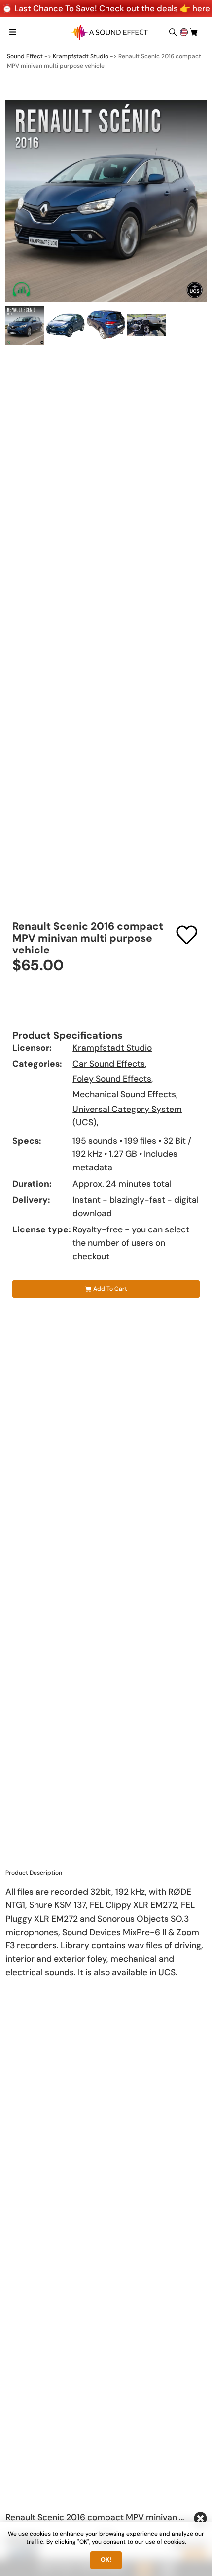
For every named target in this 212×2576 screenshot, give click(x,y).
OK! (106, 2560)
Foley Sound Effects (112, 1079)
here (201, 8)
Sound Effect (25, 56)
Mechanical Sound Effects (124, 1094)
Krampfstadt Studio (81, 56)
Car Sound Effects (109, 1064)
